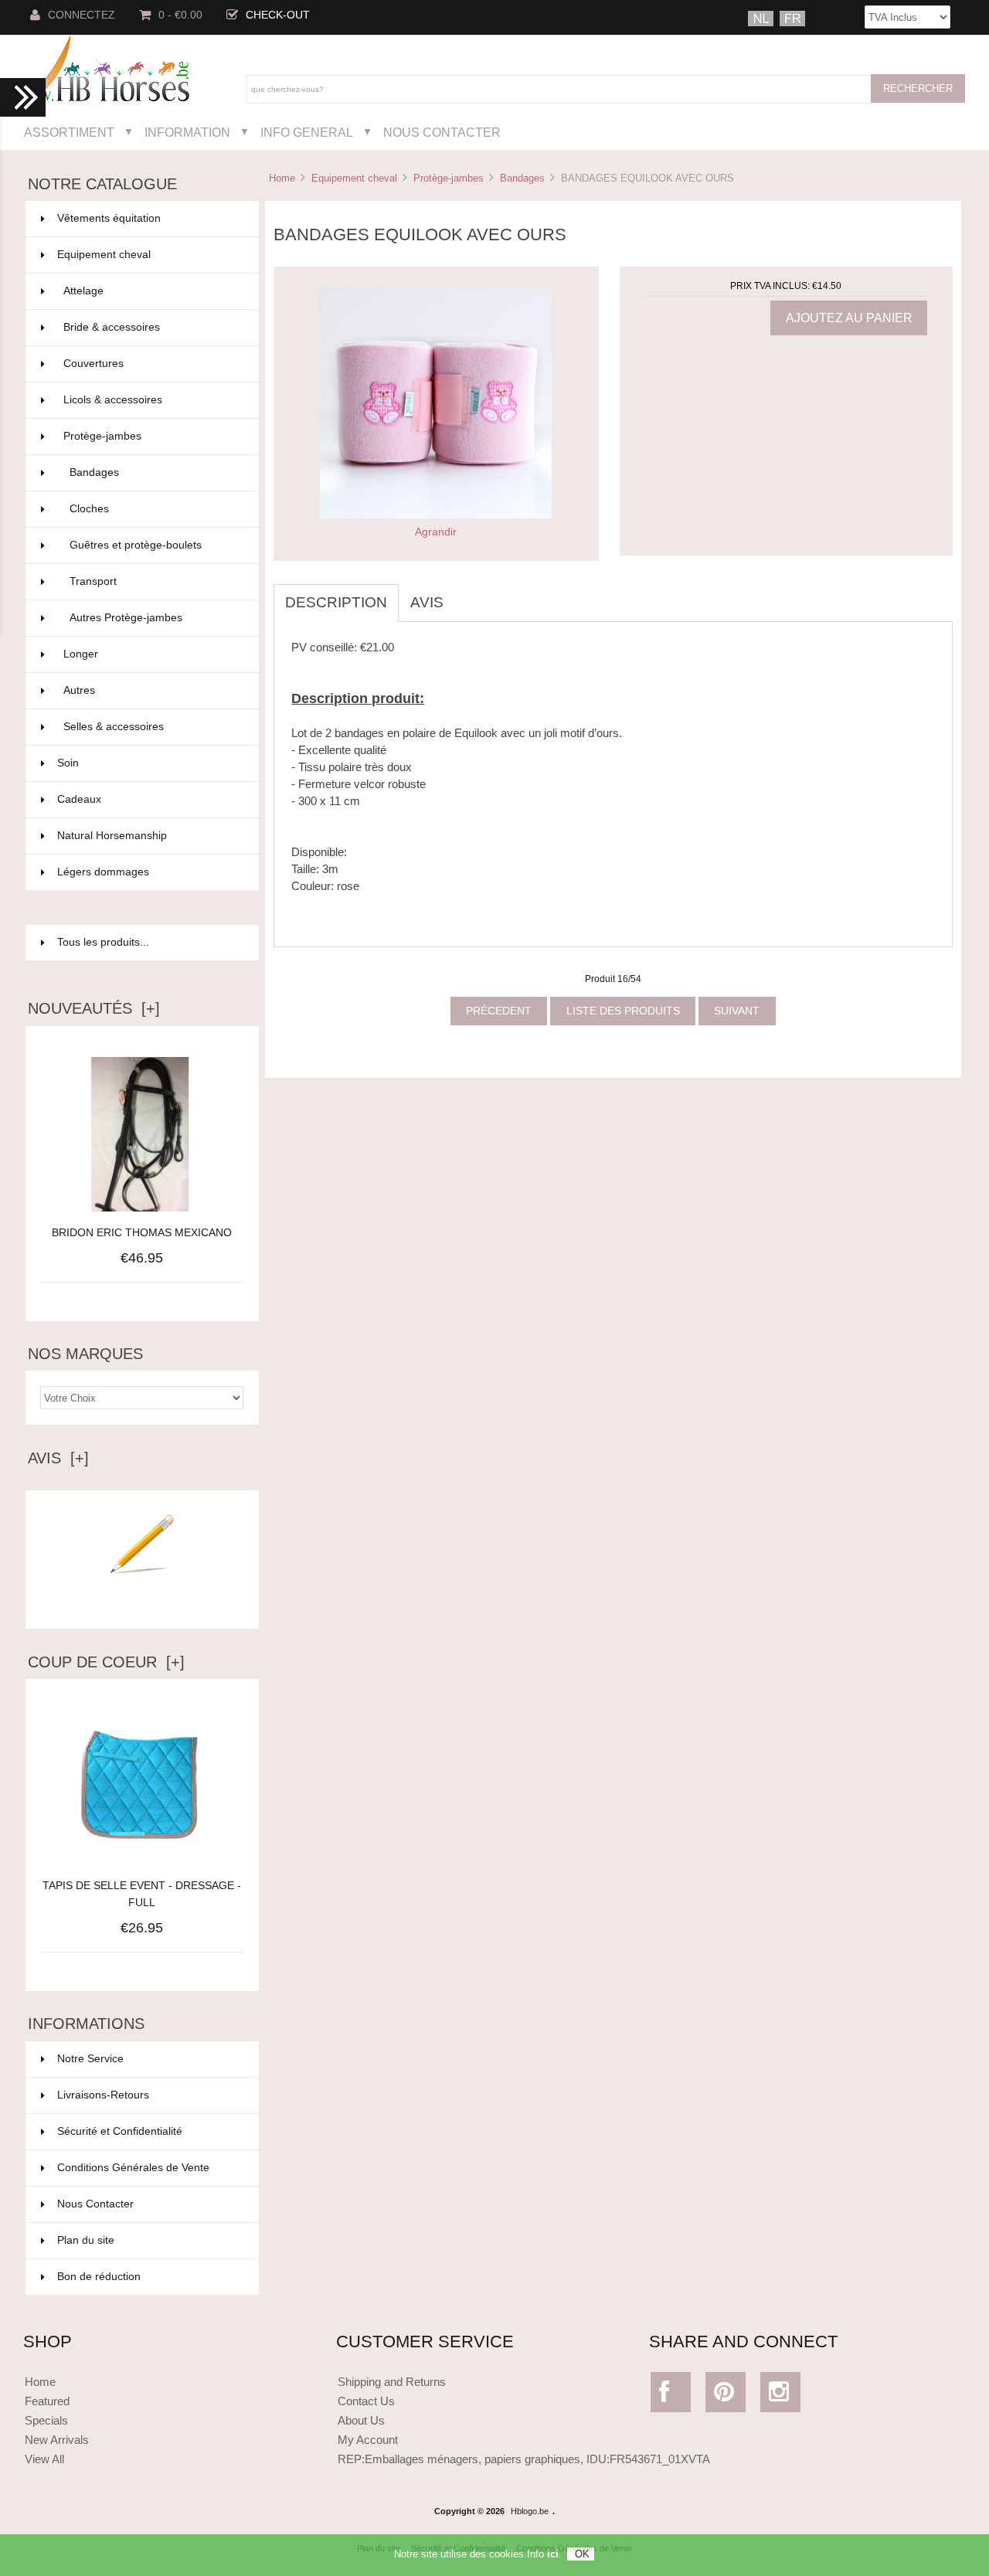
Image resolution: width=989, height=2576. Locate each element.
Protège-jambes (449, 178)
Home (282, 178)
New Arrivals (57, 2440)
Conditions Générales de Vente (133, 2168)
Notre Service (90, 2059)
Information (187, 132)
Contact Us (366, 2401)
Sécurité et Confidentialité (120, 2131)
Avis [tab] (427, 602)
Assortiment (69, 132)
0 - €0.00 (180, 15)
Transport (155, 581)
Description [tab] (336, 602)
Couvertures (152, 364)
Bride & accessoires (152, 327)
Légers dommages (149, 872)
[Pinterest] (726, 2396)
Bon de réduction (99, 2277)
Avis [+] (58, 1458)
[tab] (467, 594)
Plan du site (86, 2240)
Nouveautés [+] (94, 1008)
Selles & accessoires (152, 727)
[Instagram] (781, 2396)
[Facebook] (671, 2396)
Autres (152, 690)
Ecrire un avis (142, 1604)
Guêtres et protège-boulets (155, 545)
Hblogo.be (530, 2511)
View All (44, 2459)
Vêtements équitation (149, 218)
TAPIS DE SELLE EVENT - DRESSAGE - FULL (142, 1894)
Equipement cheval (354, 178)
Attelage (152, 291)
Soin (149, 763)
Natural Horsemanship (149, 836)
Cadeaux (149, 799)
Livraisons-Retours (103, 2095)
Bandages (522, 178)
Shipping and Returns (392, 2382)
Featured (47, 2401)
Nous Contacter (442, 132)
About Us (361, 2420)
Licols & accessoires (152, 400)
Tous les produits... (103, 942)
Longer (152, 654)
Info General (307, 132)
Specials (46, 2420)
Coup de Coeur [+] (106, 1662)
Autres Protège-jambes (155, 618)
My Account (368, 2440)
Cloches (155, 509)
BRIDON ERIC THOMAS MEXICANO (142, 1233)
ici (553, 2554)
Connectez (82, 15)
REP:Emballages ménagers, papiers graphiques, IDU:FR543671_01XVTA (524, 2459)
